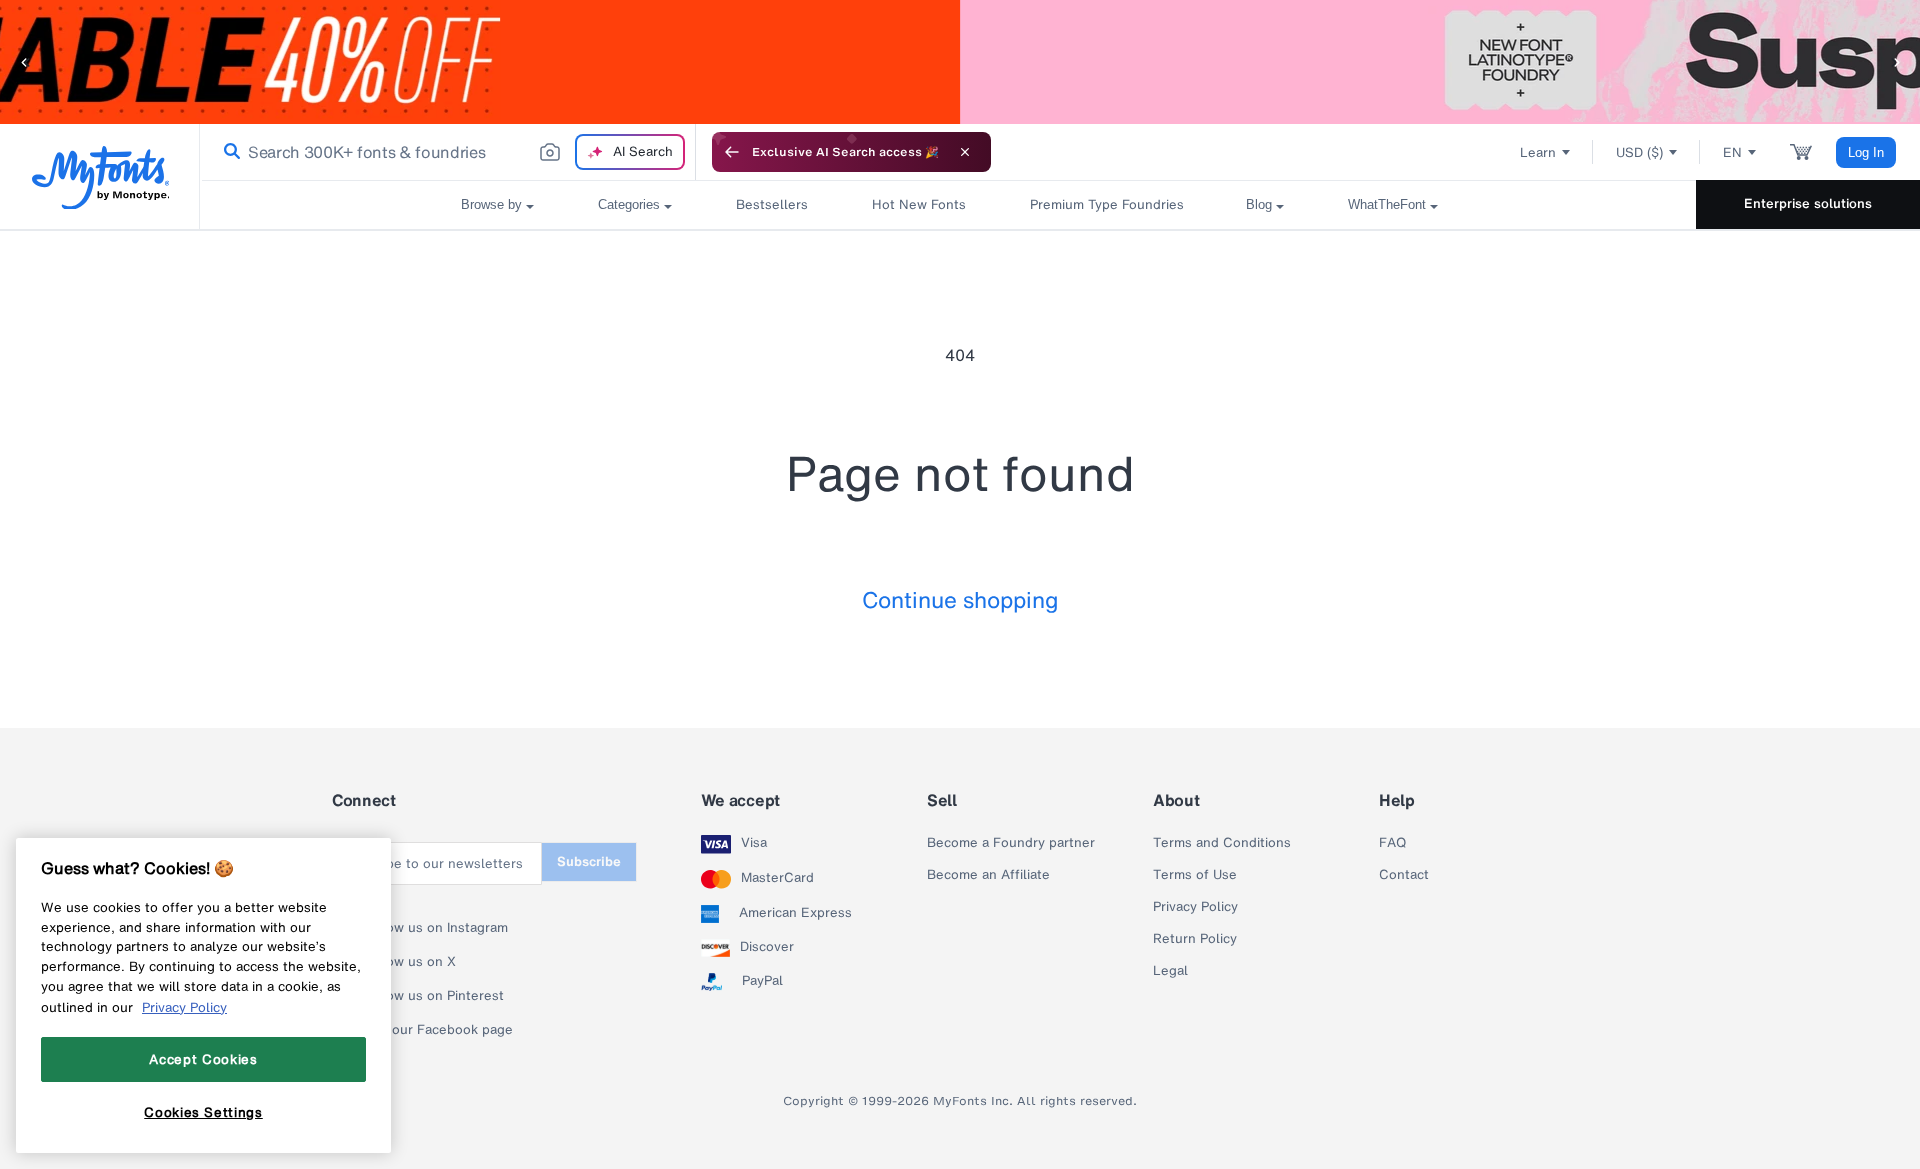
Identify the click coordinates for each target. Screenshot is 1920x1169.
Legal (1170, 971)
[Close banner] (965, 152)
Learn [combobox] (1538, 152)
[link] (228, 152)
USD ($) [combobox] (1639, 152)
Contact (1404, 875)
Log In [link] (1866, 152)
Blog (1259, 204)
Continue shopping (960, 599)
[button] (25, 61)
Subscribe (589, 861)
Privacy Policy (1195, 907)
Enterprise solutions (1808, 203)
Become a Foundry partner (1011, 843)
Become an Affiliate (988, 875)
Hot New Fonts (919, 204)
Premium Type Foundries (1106, 204)
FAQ (1392, 843)
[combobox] (448, 152)
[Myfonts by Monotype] (100, 177)
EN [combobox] (1732, 152)
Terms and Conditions (1222, 843)
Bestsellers (772, 204)
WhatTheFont (1387, 204)
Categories (629, 204)
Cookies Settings (203, 1112)
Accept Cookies (203, 1059)
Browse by (491, 204)
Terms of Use (1195, 875)
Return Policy (1195, 939)
